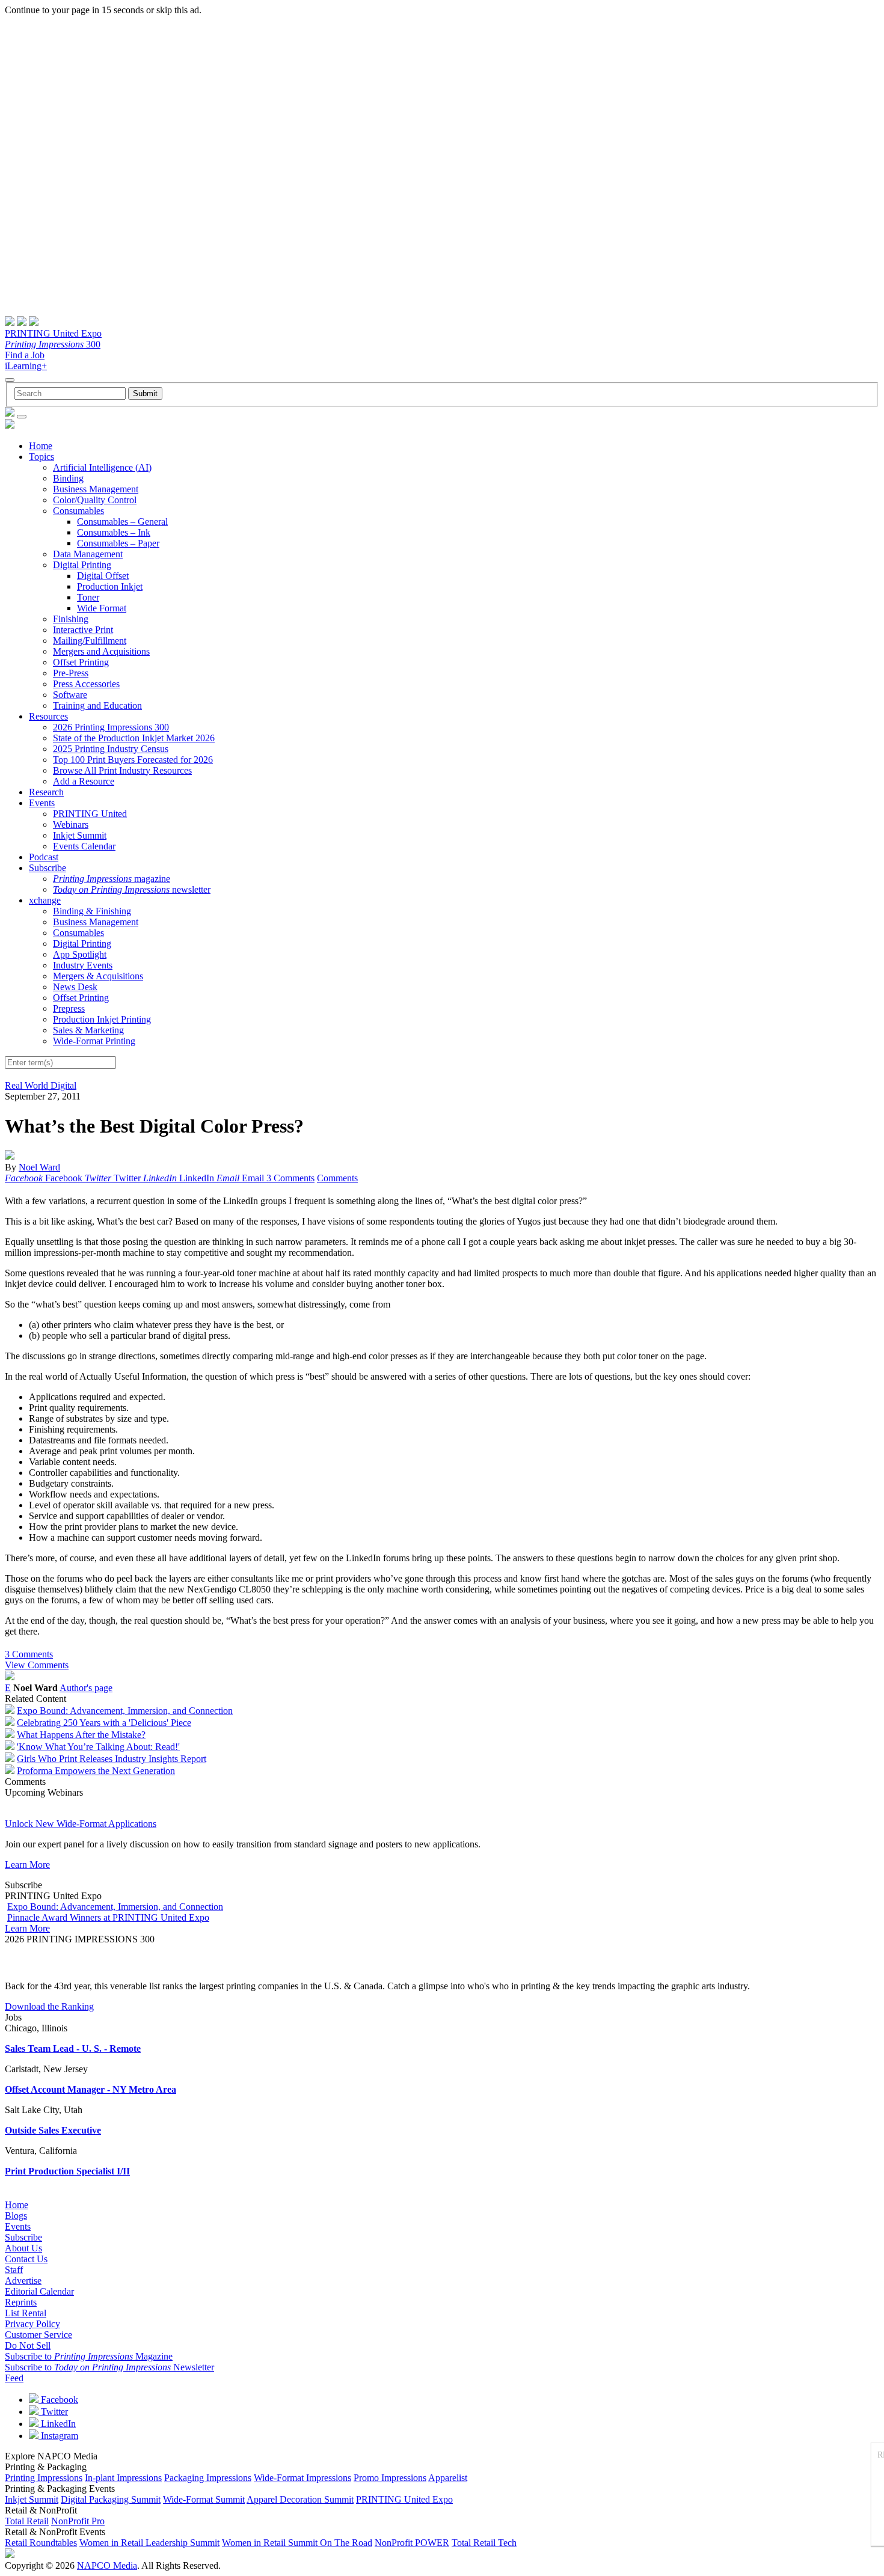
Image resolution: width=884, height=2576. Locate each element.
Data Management (88, 554)
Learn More (27, 1865)
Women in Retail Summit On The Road (297, 2543)
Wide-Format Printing (94, 1041)
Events (42, 803)
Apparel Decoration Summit (300, 2499)
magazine (112, 879)
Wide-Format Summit (204, 2499)
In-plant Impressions (123, 2478)
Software (70, 695)
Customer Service (38, 2335)
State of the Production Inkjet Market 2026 (134, 738)
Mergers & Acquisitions (98, 976)
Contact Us (26, 2259)
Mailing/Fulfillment (90, 641)
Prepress (69, 1008)
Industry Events (83, 965)
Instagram (58, 2436)
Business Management (96, 489)
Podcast (44, 857)
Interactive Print (83, 630)
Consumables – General (122, 522)
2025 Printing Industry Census (111, 749)
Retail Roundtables (41, 2543)
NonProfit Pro (78, 2521)
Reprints (21, 2302)
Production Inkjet (110, 586)
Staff (14, 2270)
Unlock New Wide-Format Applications (81, 1824)
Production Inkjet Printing (102, 1019)
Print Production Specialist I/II (67, 2171)
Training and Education (97, 705)
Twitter (53, 2412)
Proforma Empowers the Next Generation (96, 1771)
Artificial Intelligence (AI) (102, 467)
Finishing (71, 619)
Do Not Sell (28, 2345)
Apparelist (448, 2478)
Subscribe (48, 868)
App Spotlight (80, 954)
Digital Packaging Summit (111, 2499)
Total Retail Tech (484, 2543)
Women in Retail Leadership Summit (149, 2543)
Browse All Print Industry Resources (122, 770)
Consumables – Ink (114, 532)
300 (53, 344)
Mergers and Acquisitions (101, 651)
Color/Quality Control (95, 500)
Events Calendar (84, 846)
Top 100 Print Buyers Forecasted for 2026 (133, 760)
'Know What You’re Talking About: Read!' (98, 1747)
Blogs (16, 2216)
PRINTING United (90, 814)
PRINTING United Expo (53, 333)
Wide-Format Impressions (302, 2478)
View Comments (37, 1665)
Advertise (23, 2281)
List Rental (26, 2313)
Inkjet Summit (80, 835)
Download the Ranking (49, 2006)
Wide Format (102, 608)
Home (41, 446)
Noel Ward (39, 1167)
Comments (337, 1178)
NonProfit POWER (412, 2543)
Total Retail (27, 2521)
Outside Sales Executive (53, 2130)
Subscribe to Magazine (89, 2356)
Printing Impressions (44, 2478)
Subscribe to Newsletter (109, 2367)
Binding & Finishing (92, 911)
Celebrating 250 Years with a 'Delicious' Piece (104, 1723)
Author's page (86, 1688)
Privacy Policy (32, 2324)
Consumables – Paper (118, 543)
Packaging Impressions (208, 2478)
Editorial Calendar (39, 2291)
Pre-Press (71, 673)
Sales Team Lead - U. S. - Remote (73, 2048)
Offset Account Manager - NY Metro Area (91, 2089)
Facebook (58, 2400)
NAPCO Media (107, 2565)
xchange (45, 900)
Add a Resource (84, 781)
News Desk (75, 987)
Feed (14, 2378)
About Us (23, 2248)
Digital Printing (82, 565)
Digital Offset (103, 576)
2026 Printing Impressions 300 (111, 727)
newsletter (132, 889)
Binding (68, 478)
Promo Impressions (390, 2478)
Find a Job (25, 355)
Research (46, 792)
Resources (48, 716)
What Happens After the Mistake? (81, 1735)
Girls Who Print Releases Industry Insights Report (112, 1759)
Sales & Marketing (88, 1030)
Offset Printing (81, 662)
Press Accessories (86, 684)
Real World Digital (41, 1085)
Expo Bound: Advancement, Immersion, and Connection (125, 1711)
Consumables (78, 511)
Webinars (71, 825)
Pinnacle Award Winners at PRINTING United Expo (108, 1917)
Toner (88, 597)
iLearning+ (26, 366)
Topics (41, 457)
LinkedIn (57, 2424)
